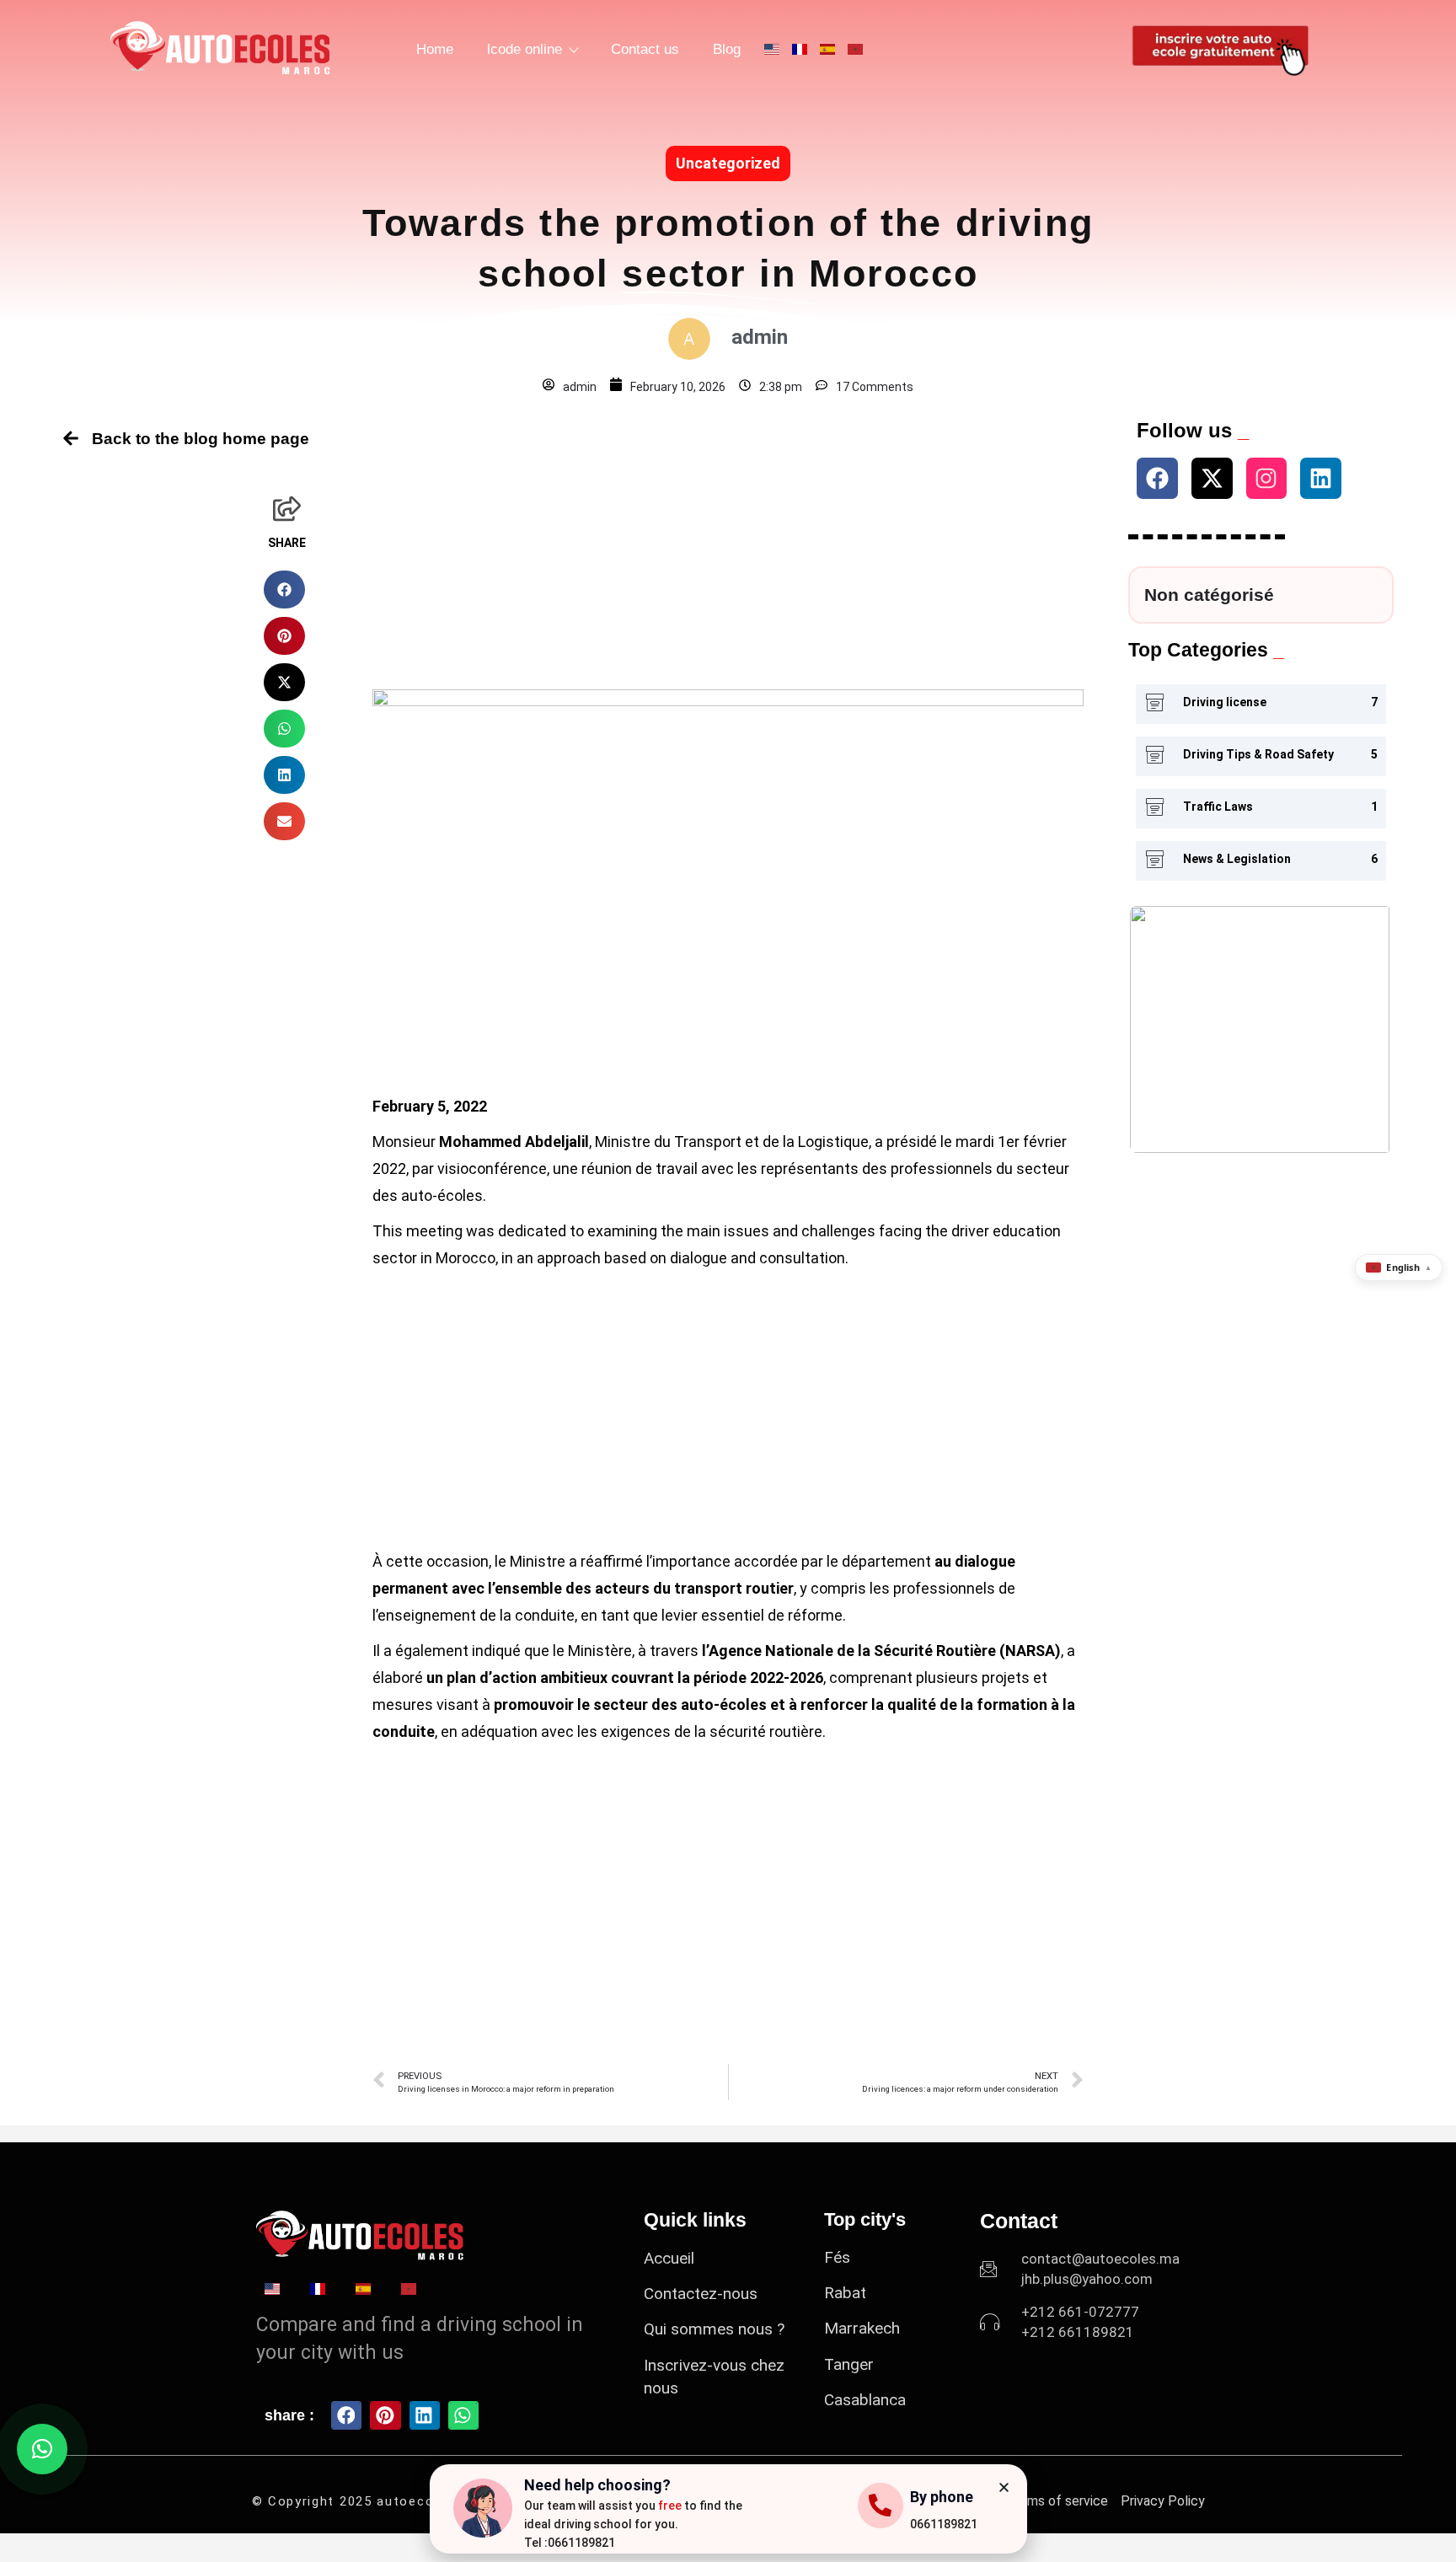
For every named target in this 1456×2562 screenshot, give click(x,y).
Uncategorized (728, 163)
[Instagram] (1267, 478)
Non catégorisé (1209, 595)
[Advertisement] (728, 539)
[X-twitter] (1212, 478)
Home (435, 49)
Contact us (645, 49)
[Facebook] (1157, 478)
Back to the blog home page (201, 439)
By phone (942, 2497)
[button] (284, 590)
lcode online (525, 49)
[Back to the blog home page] (71, 438)
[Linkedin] (1321, 478)
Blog (727, 49)
